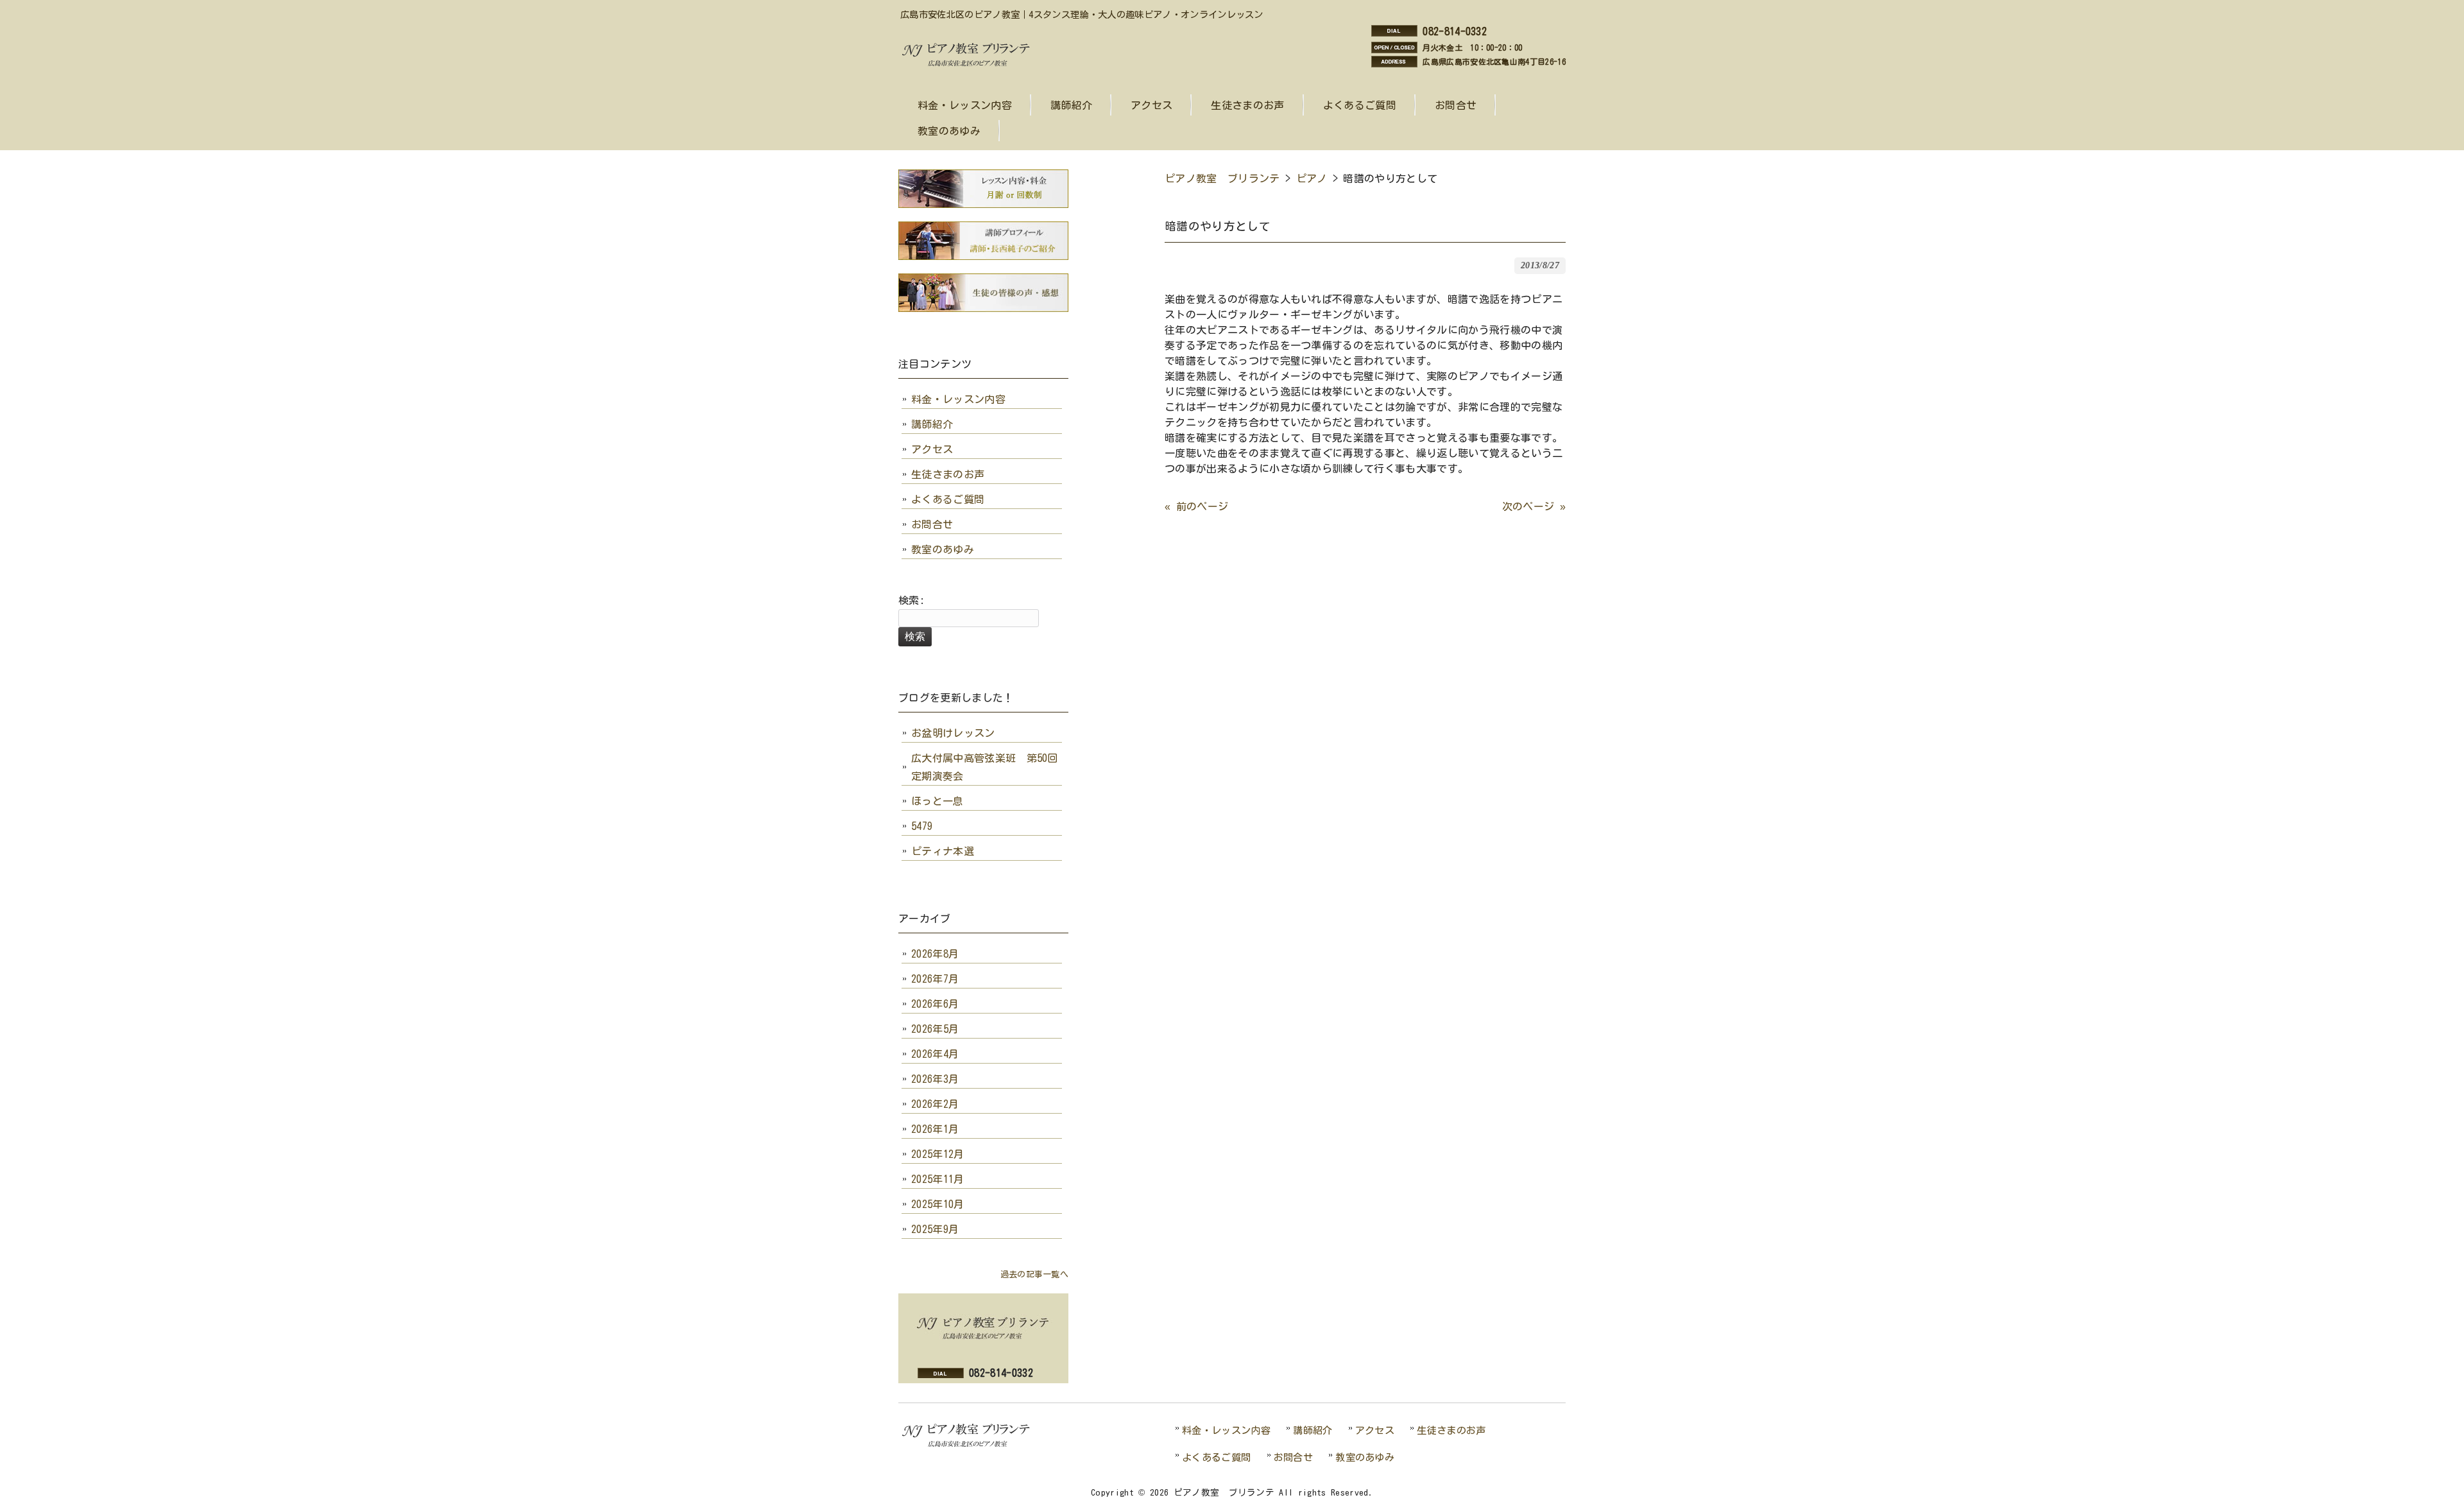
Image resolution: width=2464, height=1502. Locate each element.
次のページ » (1534, 506)
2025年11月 (938, 1179)
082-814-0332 (1455, 31)
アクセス (932, 449)
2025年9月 (935, 1229)
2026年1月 (935, 1129)
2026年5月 (935, 1029)
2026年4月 (935, 1054)
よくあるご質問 (948, 499)
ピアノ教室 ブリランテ (1222, 178)
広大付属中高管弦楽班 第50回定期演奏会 (985, 767)
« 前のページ (1196, 506)
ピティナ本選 (943, 851)
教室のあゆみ (943, 549)
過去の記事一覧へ (1034, 1274)
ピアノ (1312, 178)
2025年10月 (938, 1204)
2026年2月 (935, 1104)
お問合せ (932, 524)
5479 (922, 826)
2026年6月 (935, 1004)
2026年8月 (935, 954)
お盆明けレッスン (953, 733)
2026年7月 (935, 979)
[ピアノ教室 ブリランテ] (970, 65)
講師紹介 (932, 424)
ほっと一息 (937, 801)
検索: (911, 600)
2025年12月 (938, 1154)
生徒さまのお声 (948, 474)
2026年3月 (935, 1079)
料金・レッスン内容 (958, 399)
